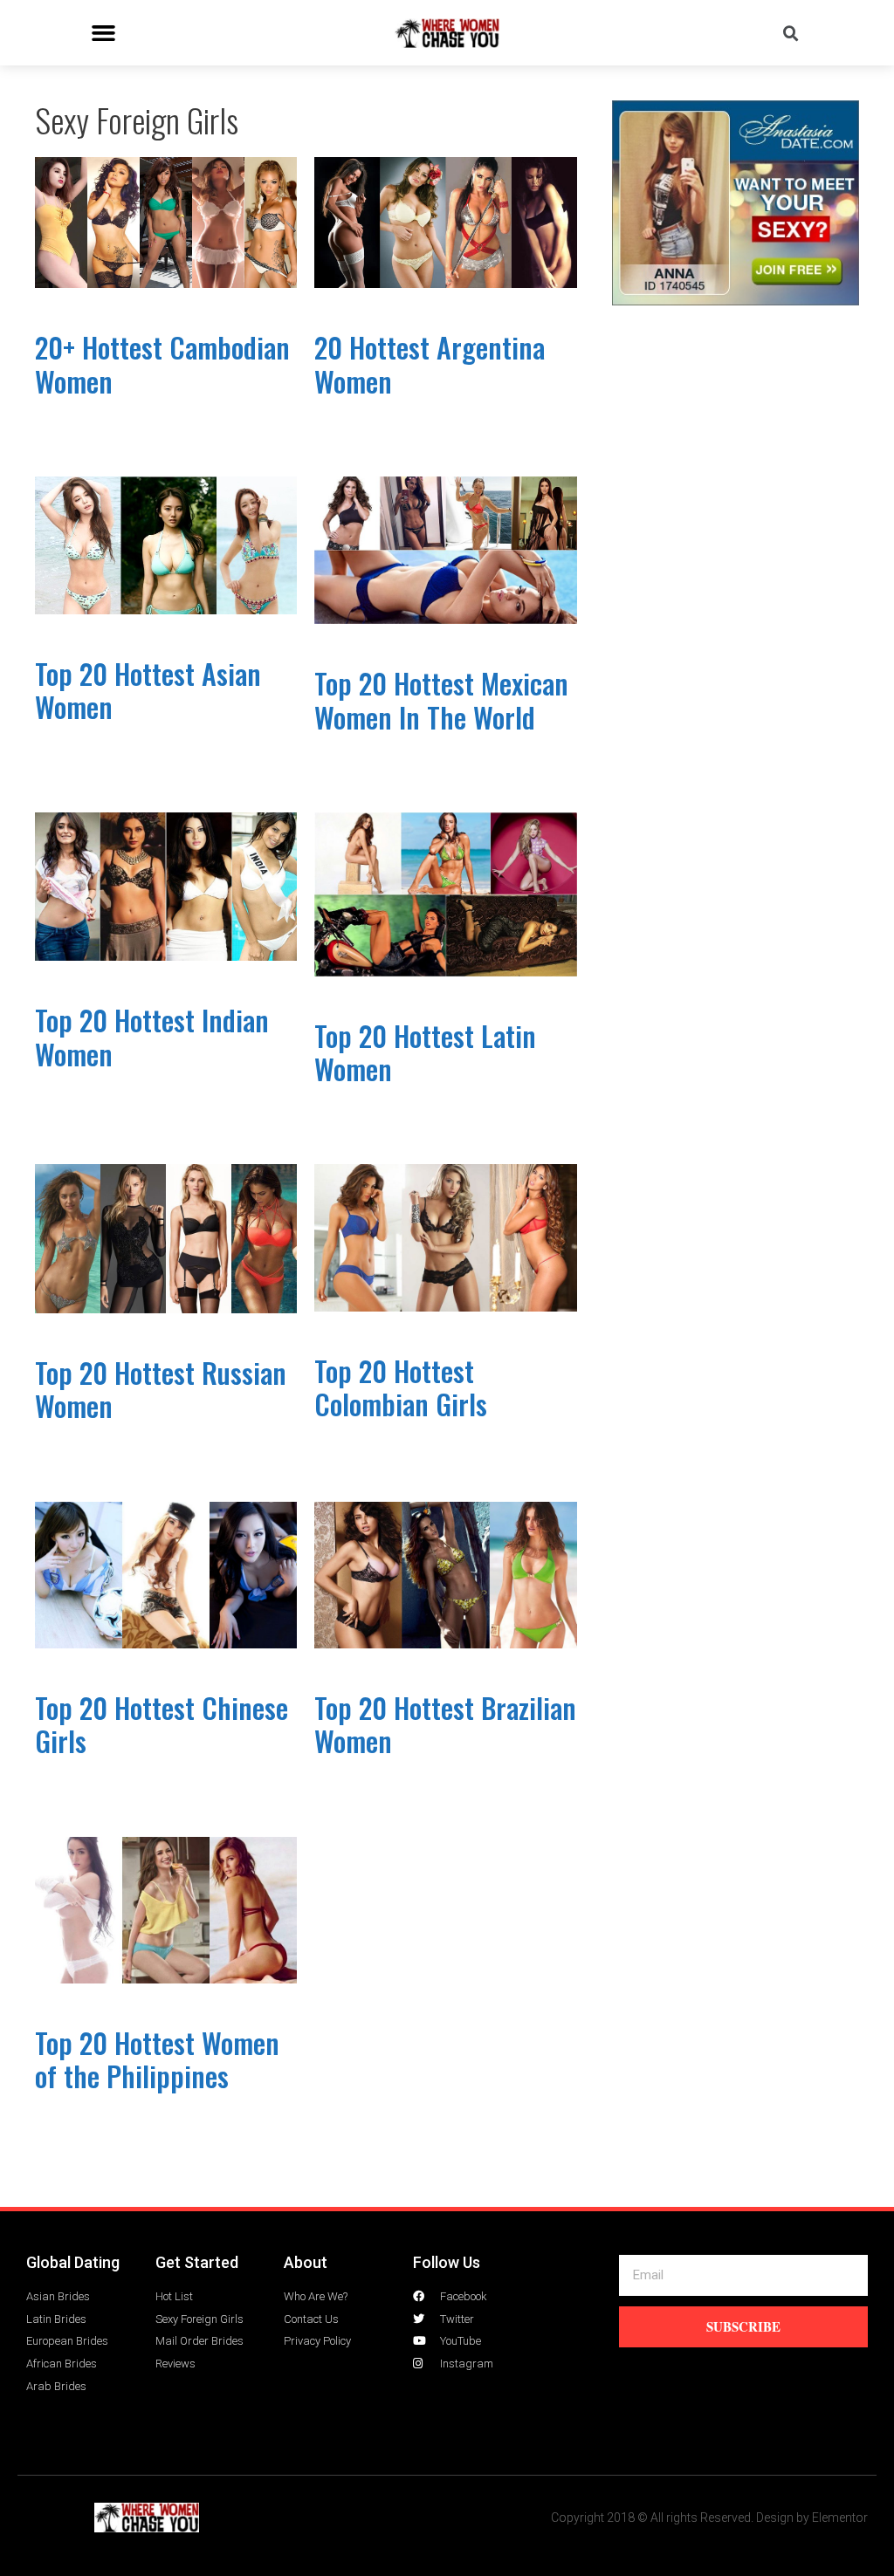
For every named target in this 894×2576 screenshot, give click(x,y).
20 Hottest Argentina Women (430, 363)
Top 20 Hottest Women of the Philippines (157, 2059)
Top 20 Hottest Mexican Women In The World (441, 699)
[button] (104, 33)
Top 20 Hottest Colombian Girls (401, 1387)
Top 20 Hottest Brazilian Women (445, 1724)
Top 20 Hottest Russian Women (161, 1389)
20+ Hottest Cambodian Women (162, 363)
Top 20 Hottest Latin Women (425, 1052)
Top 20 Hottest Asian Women (148, 690)
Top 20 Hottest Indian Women (152, 1036)
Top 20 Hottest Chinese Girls (162, 1724)
